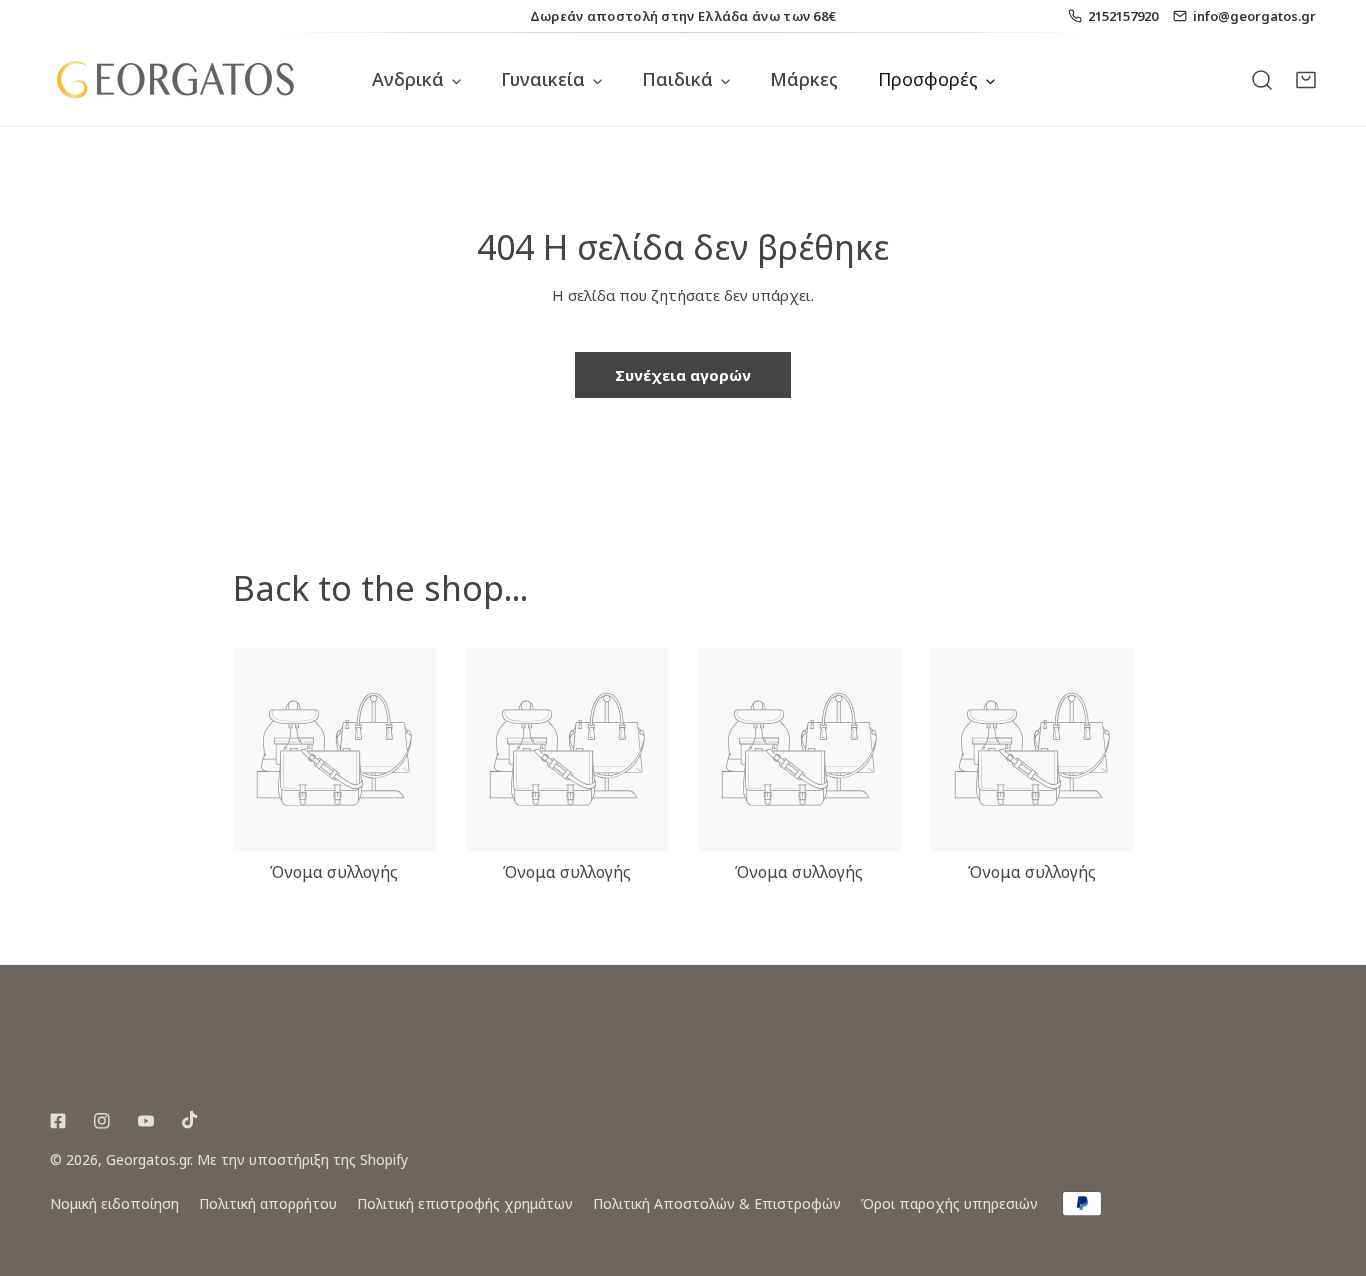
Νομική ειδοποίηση (114, 1203)
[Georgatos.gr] (175, 79)
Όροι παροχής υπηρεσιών (949, 1203)
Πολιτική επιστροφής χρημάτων (465, 1203)
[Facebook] (58, 1121)
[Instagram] (102, 1121)
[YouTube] (146, 1121)
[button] (1306, 79)
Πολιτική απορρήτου (268, 1203)
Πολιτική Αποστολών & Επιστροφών (717, 1203)
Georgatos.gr (148, 1159)
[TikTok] (190, 1120)
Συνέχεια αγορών (683, 375)
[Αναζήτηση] (1262, 79)
